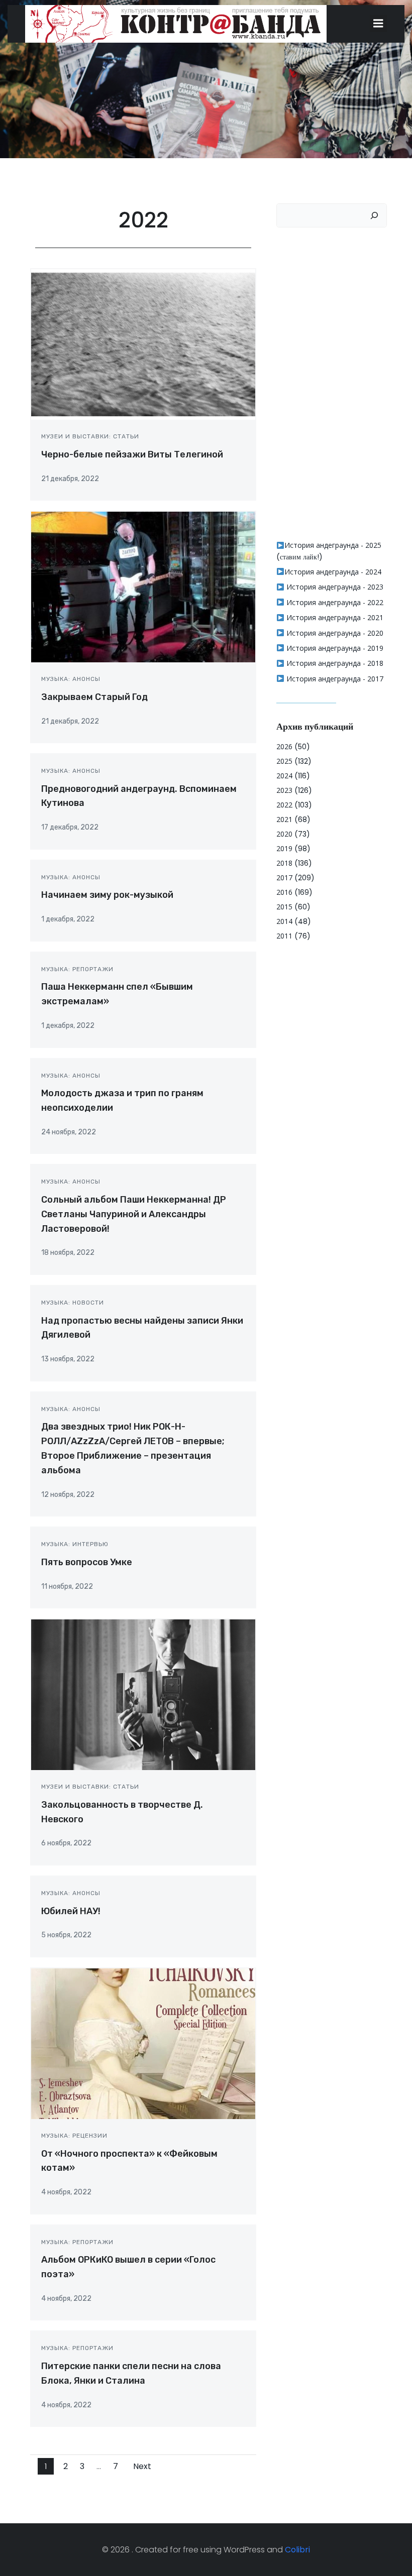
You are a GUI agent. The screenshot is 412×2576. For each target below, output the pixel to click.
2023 (284, 790)
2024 (284, 776)
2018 (284, 863)
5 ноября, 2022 (66, 1935)
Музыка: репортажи (77, 969)
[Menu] (378, 24)
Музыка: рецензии (74, 2136)
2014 (284, 921)
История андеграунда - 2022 (334, 602)
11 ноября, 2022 (67, 1587)
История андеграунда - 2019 (334, 648)
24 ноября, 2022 (69, 1132)
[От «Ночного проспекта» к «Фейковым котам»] (143, 2043)
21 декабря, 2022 (70, 479)
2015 (284, 907)
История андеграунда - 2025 (333, 545)
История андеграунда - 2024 (333, 572)
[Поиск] (374, 215)
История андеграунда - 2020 (334, 633)
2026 (284, 746)
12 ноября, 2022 (68, 1495)
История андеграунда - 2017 (334, 679)
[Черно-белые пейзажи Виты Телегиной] (143, 344)
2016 (284, 892)
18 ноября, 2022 (68, 1253)
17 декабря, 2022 (70, 827)
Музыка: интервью (75, 1544)
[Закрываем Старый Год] (143, 587)
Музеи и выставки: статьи (90, 436)
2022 (284, 805)
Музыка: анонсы (71, 679)
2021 (284, 819)
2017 (284, 877)
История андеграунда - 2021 (334, 617)
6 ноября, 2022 (66, 1843)
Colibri (297, 2550)
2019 (284, 848)
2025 (284, 761)
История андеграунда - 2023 (334, 587)
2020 (284, 834)
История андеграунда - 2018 (334, 663)
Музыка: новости (73, 1303)
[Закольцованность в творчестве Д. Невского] (143, 1694)
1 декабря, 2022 (68, 919)
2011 (284, 936)
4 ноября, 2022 (66, 2192)
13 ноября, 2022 (68, 1359)
